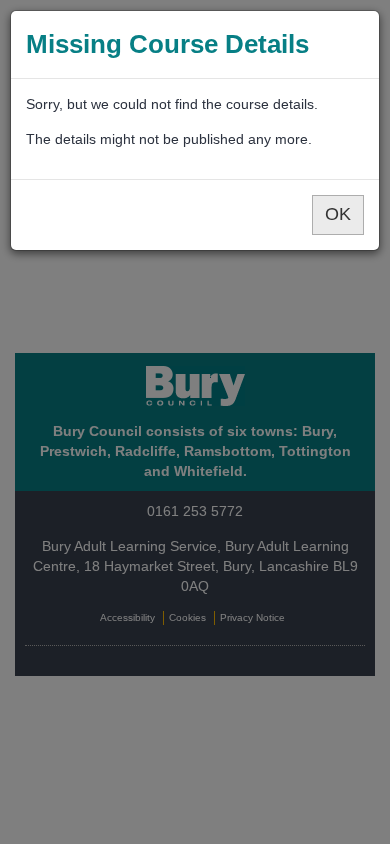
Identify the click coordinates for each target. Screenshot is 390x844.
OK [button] (338, 214)
